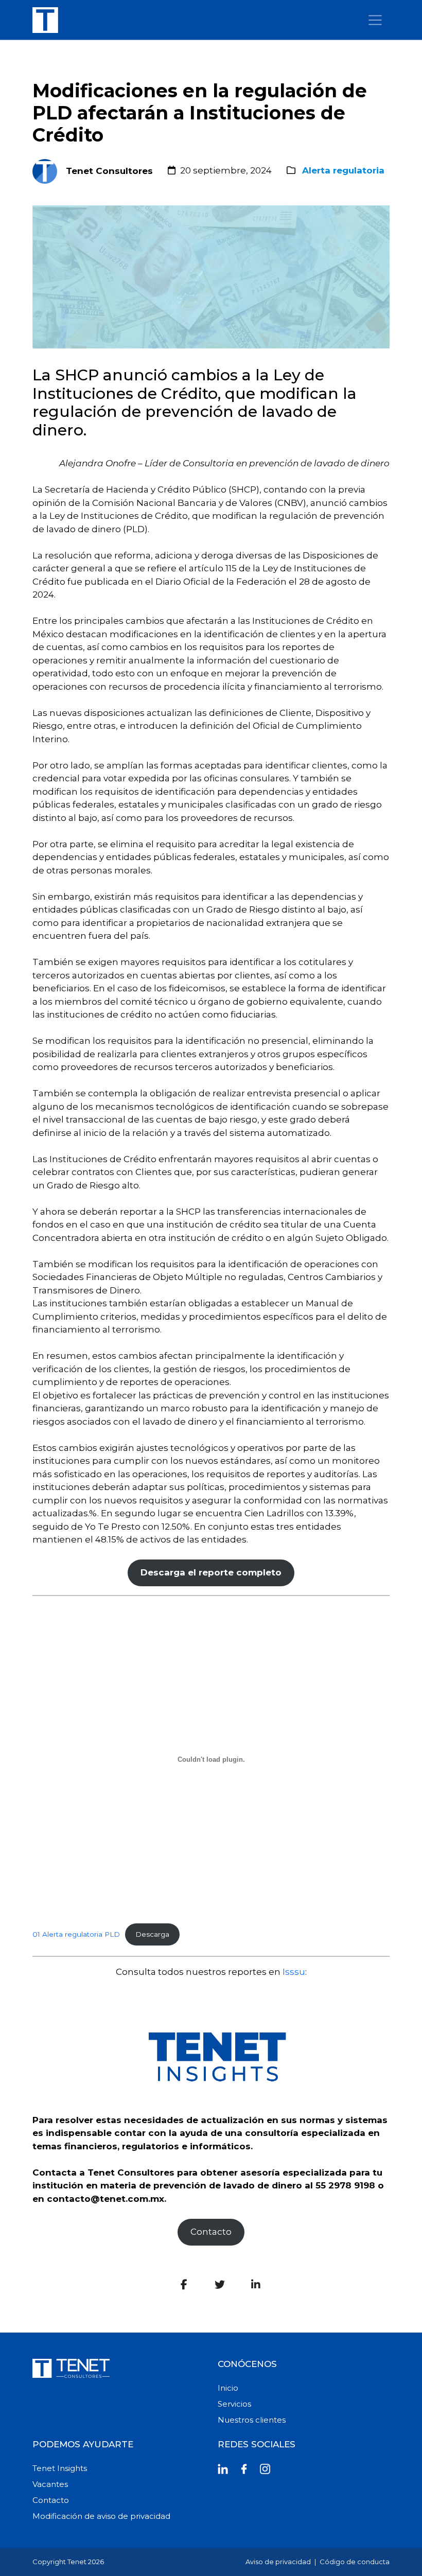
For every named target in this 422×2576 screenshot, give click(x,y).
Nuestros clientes (252, 2420)
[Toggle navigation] (375, 20)
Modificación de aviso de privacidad (101, 2516)
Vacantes (50, 2484)
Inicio (228, 2388)
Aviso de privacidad (278, 2562)
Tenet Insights (60, 2468)
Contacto (211, 2232)
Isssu (294, 1972)
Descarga (152, 1934)
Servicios (234, 2404)
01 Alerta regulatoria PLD (76, 1934)
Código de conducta (355, 2562)
